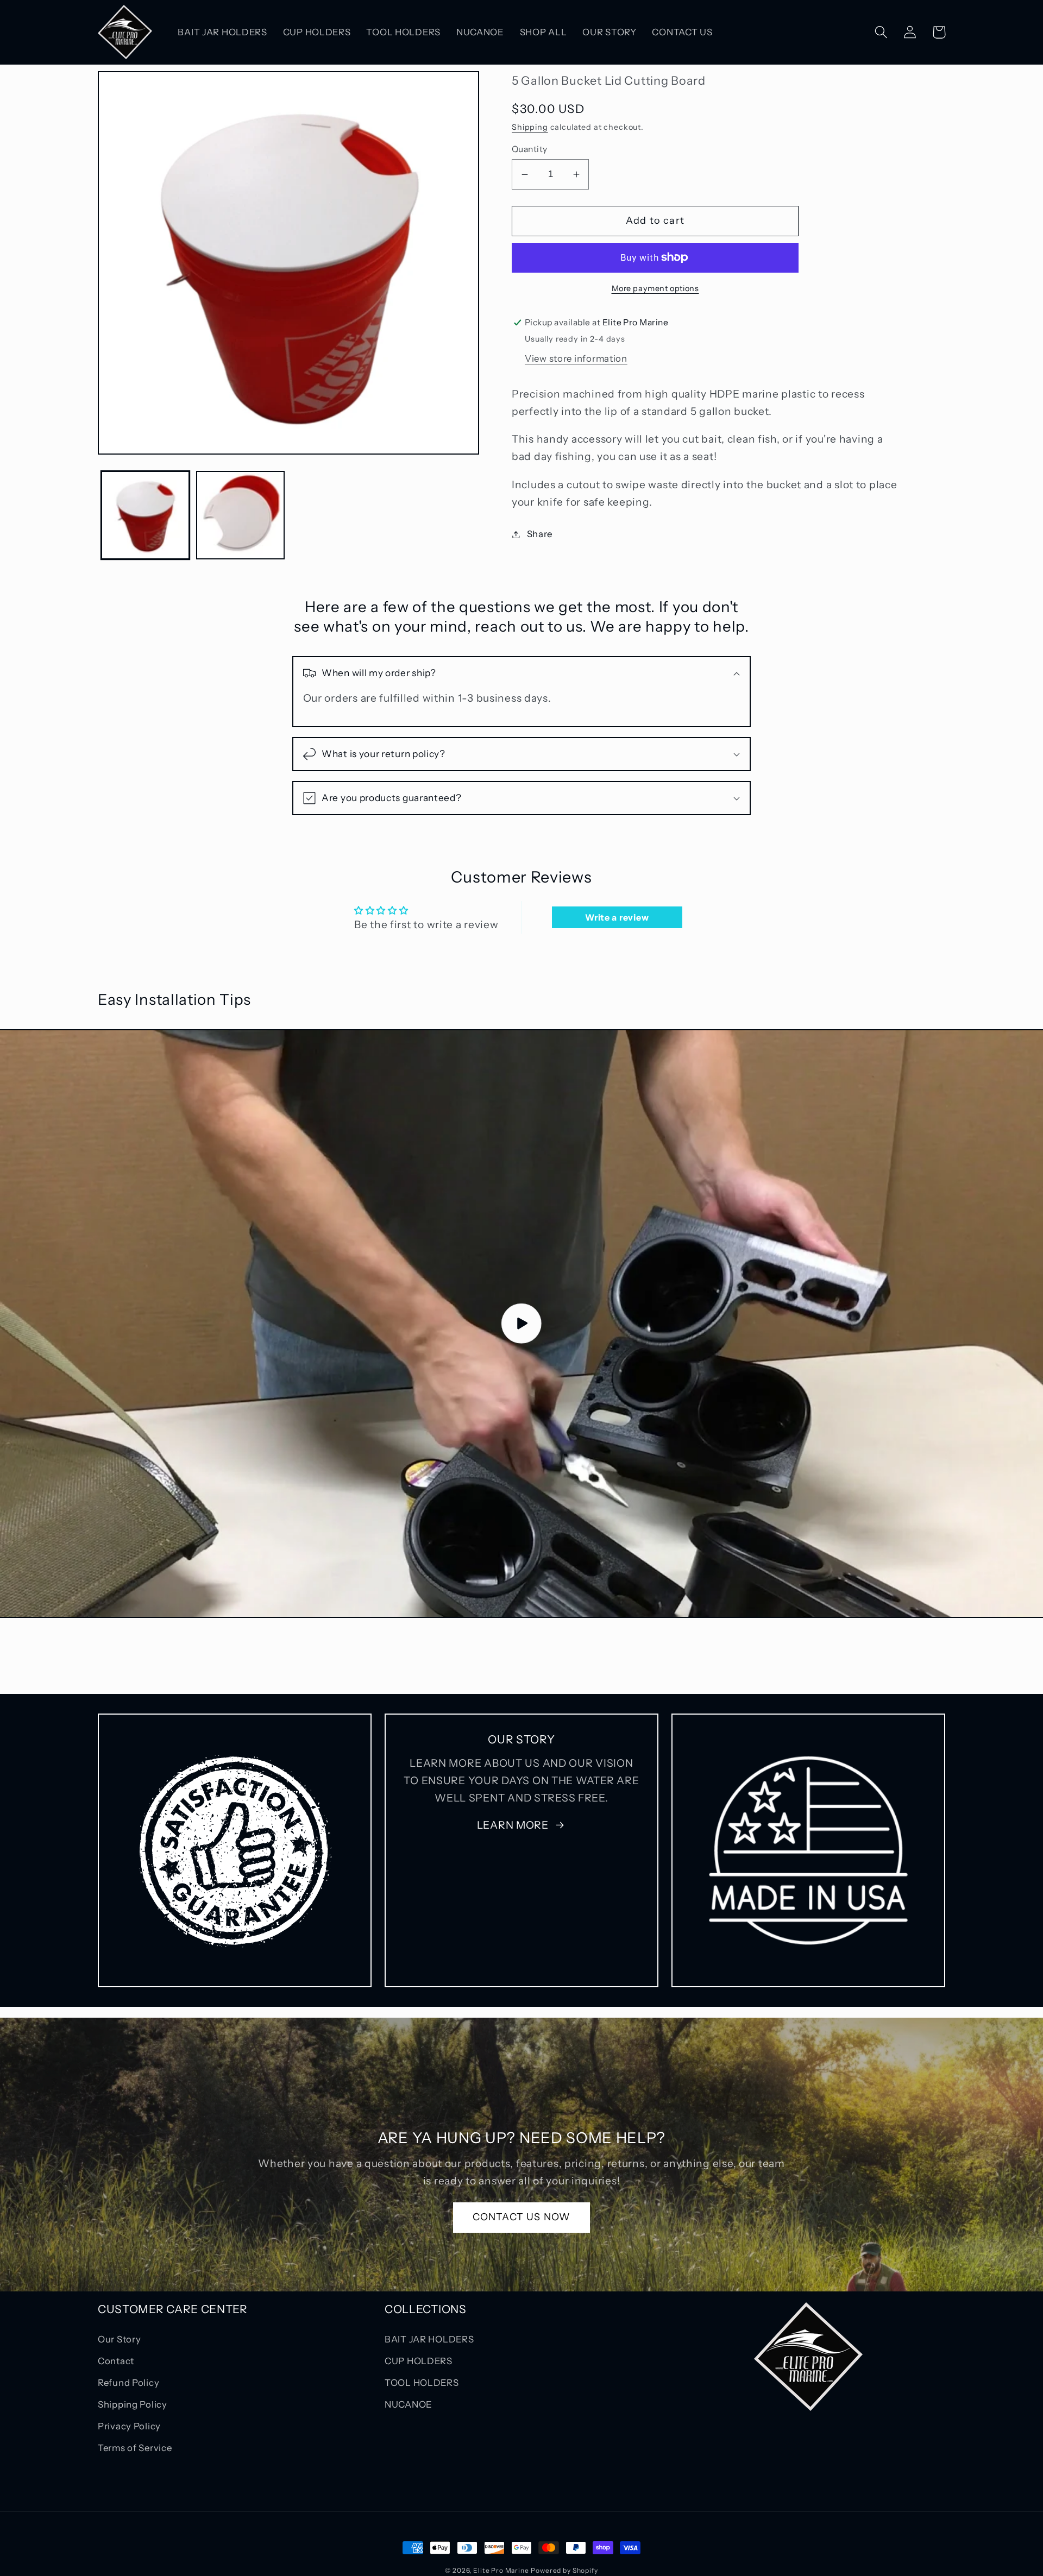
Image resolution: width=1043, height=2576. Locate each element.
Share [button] (540, 534)
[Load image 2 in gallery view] (240, 515)
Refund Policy (128, 2383)
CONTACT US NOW (522, 2217)
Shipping (530, 127)
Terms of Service (135, 2448)
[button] (881, 32)
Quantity (530, 149)
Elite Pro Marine (501, 2570)
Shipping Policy (133, 2404)
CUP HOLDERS (419, 2361)
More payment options (655, 288)
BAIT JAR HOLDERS (429, 2339)
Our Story (119, 2339)
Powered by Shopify (564, 2570)
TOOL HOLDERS (422, 2383)
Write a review (617, 917)
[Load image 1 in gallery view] (145, 515)
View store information (576, 358)
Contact (116, 2361)
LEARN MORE (513, 1825)
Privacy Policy (129, 2426)
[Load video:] (521, 1324)
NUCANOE (409, 2404)
